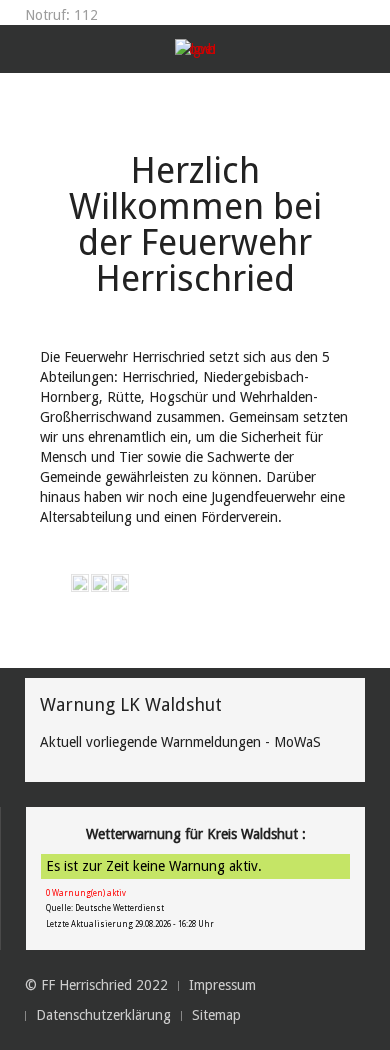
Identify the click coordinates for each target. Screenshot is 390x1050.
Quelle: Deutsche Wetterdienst (105, 908)
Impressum (222, 985)
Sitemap (216, 1015)
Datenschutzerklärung (103, 1015)
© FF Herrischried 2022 (96, 985)
